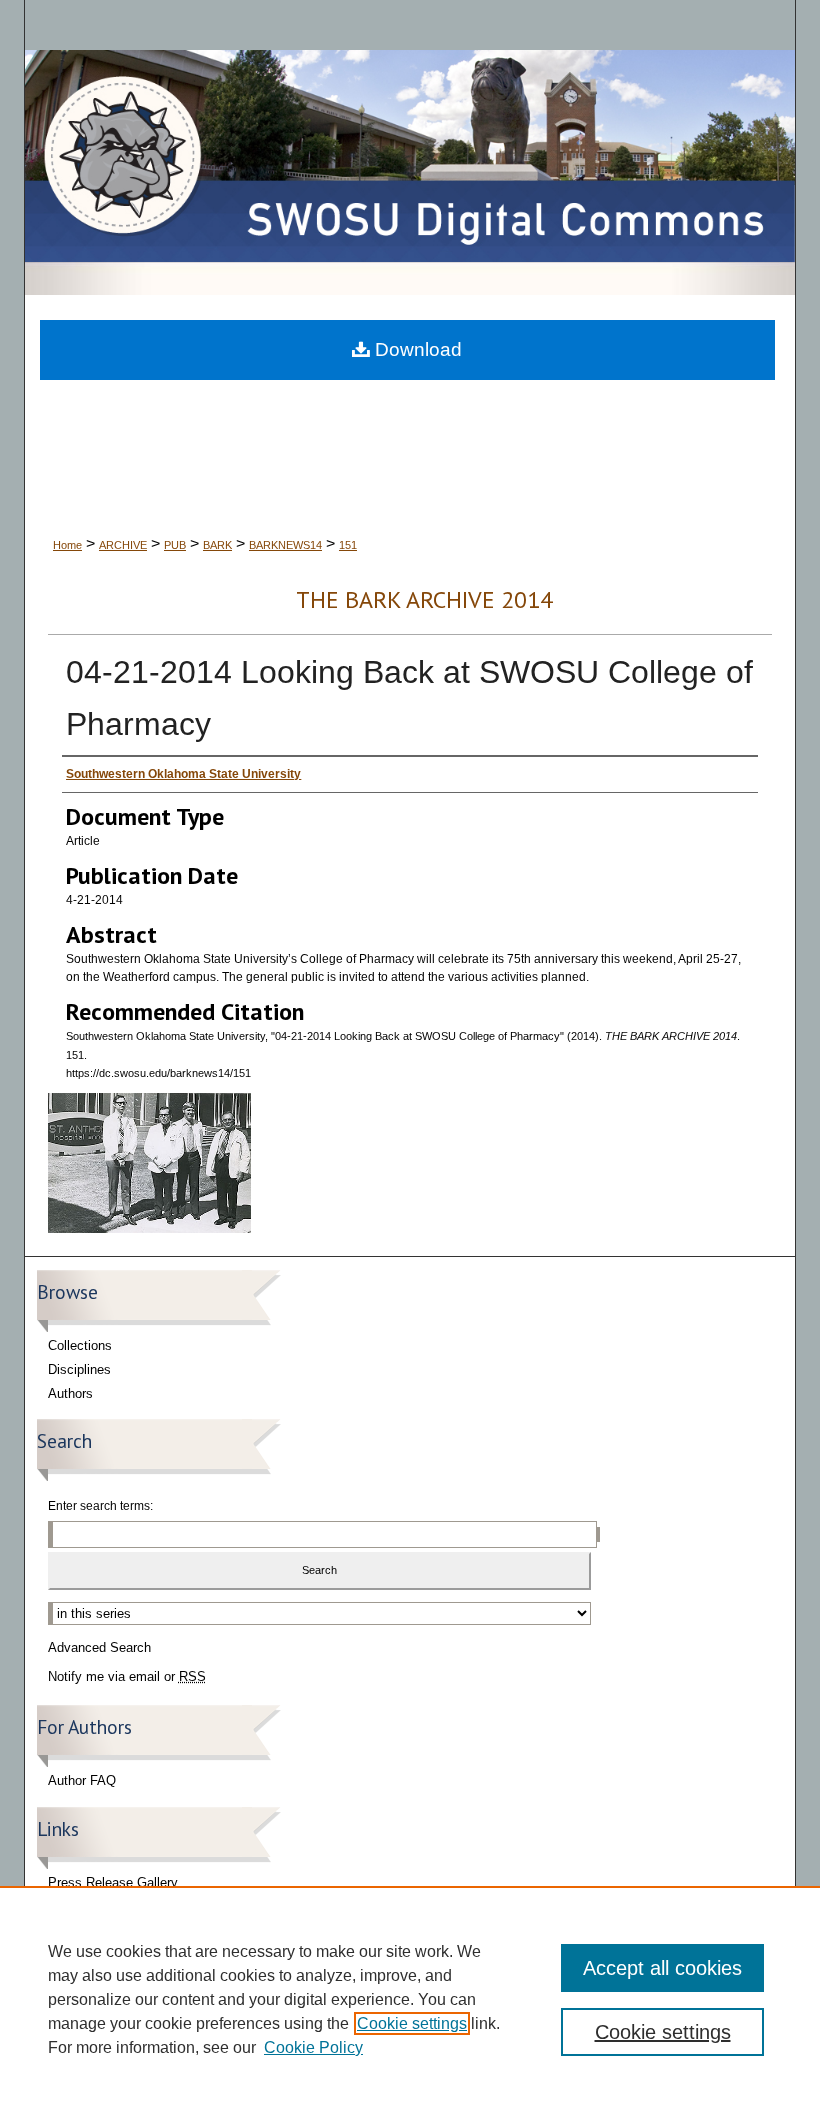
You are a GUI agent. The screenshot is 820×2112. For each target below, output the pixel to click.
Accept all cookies (662, 1968)
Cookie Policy (313, 2047)
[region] (410, 1999)
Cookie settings (412, 2023)
